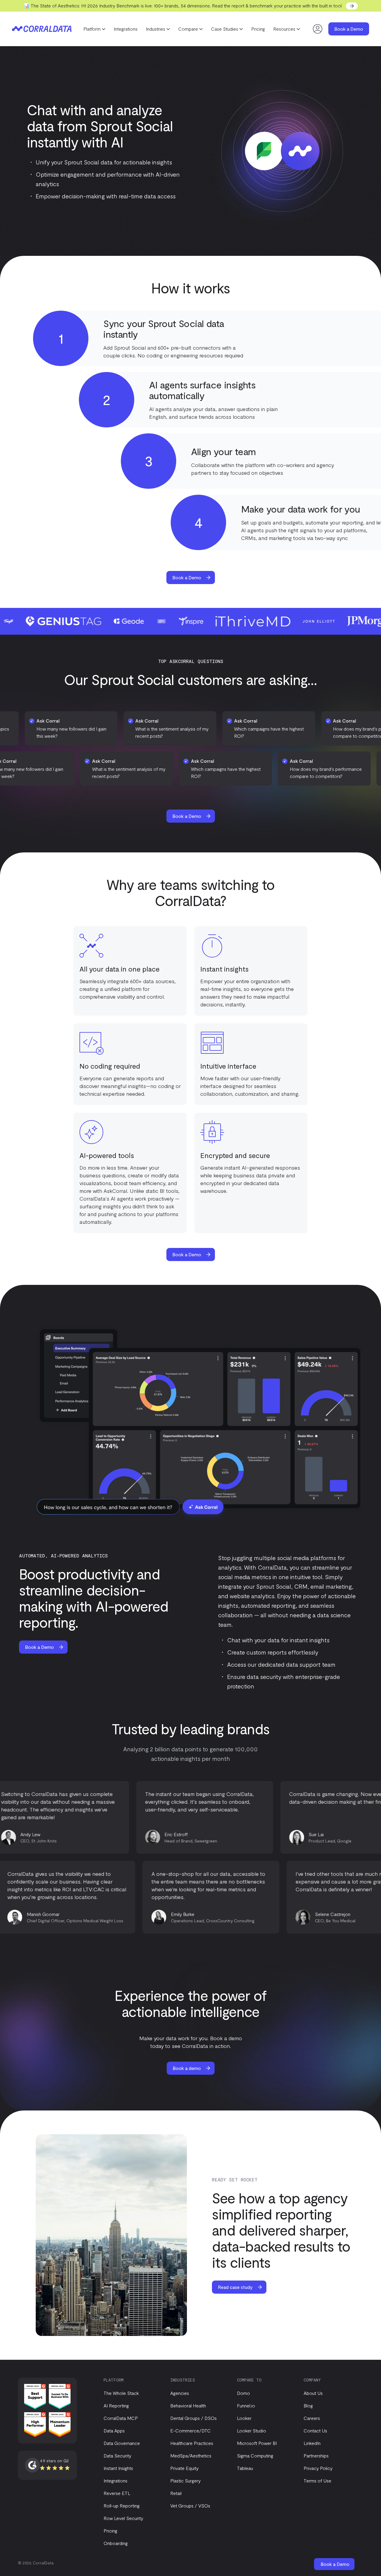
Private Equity (184, 2468)
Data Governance (122, 2443)
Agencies (180, 2393)
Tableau (245, 2468)
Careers (312, 2418)
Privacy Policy (318, 2468)
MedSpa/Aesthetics (191, 2456)
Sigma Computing (255, 2456)
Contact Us (315, 2431)
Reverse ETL (117, 2493)
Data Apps (114, 2431)
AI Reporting (116, 2405)
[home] (42, 29)
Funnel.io (246, 2405)
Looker (244, 2418)
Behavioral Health (188, 2405)
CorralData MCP (121, 2418)
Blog (308, 2405)
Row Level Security (123, 2518)
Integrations (126, 29)
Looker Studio (252, 2431)
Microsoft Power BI (257, 2443)
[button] (94, 29)
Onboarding (116, 2543)
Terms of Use (317, 2481)
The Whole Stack (121, 2393)
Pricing (258, 29)
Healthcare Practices (192, 2443)
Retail (176, 2493)
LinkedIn (312, 2443)
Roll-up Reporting (122, 2506)
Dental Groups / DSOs (193, 2418)
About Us (313, 2393)
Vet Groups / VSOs (190, 2506)
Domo (243, 2393)
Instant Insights (118, 2468)
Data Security (117, 2456)
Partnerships (316, 2456)
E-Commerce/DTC (190, 2431)
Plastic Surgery (185, 2481)
